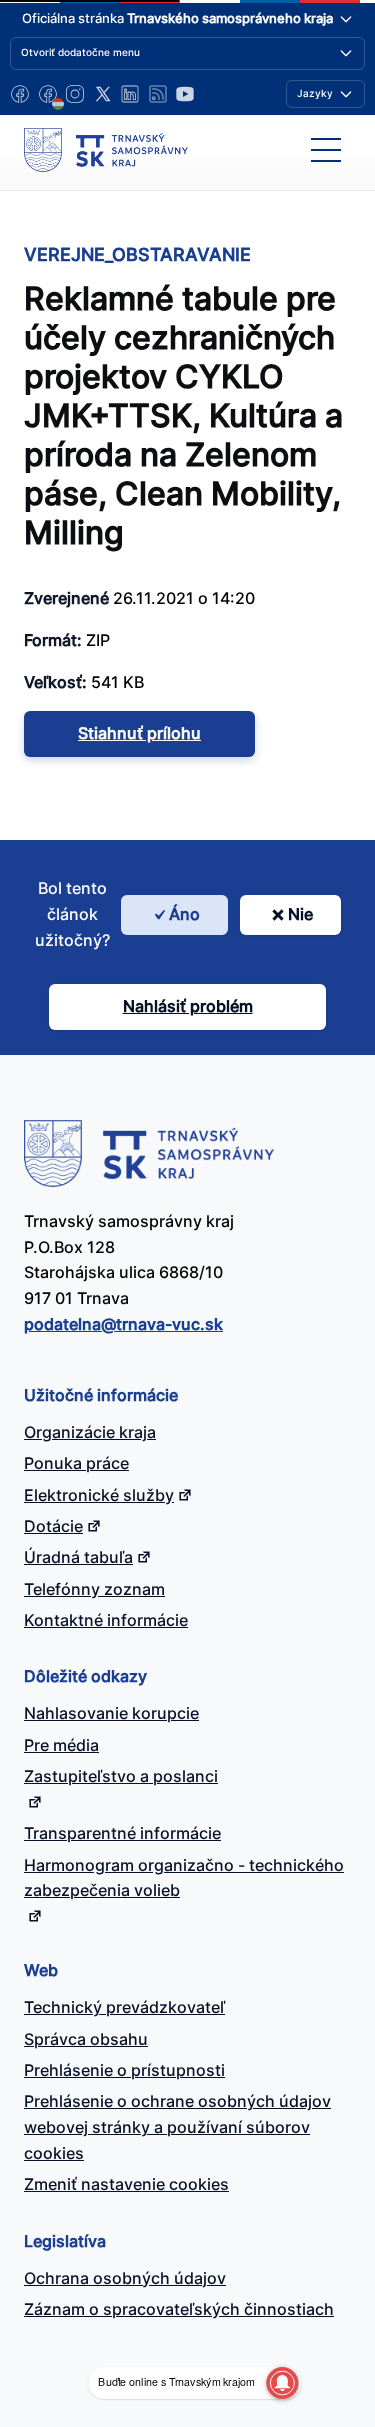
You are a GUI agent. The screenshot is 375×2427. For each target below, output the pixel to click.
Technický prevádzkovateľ (124, 2007)
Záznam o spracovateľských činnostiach (179, 2309)
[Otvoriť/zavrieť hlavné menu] (326, 150)
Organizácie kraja (90, 1432)
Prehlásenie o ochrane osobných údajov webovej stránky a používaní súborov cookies (177, 2127)
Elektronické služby (99, 1495)
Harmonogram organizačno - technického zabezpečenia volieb (184, 1878)
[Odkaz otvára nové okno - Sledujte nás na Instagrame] (75, 94)
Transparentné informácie (122, 1833)
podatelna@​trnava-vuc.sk (123, 1324)
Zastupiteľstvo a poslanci (121, 1776)
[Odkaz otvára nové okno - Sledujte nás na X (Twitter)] (103, 94)
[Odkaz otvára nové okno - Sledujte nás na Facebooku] (20, 94)
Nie (300, 914)
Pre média (61, 1745)
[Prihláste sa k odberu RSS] (158, 94)
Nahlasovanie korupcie (111, 1713)
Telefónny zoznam (94, 1589)
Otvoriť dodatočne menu (80, 52)
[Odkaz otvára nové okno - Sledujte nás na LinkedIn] (130, 94)
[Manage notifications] (282, 2383)
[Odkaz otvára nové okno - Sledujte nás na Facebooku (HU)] (48, 94)
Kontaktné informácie (106, 1620)
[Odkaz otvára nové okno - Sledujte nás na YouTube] (185, 94)
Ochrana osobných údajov (125, 2278)
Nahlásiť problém (188, 1006)
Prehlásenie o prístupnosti (124, 2070)
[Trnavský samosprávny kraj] (106, 150)
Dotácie (53, 1526)
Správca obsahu (86, 2039)
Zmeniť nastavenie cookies (126, 2184)
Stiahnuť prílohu (139, 733)
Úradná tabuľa (78, 1557)
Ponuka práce (76, 1463)
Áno (184, 914)
